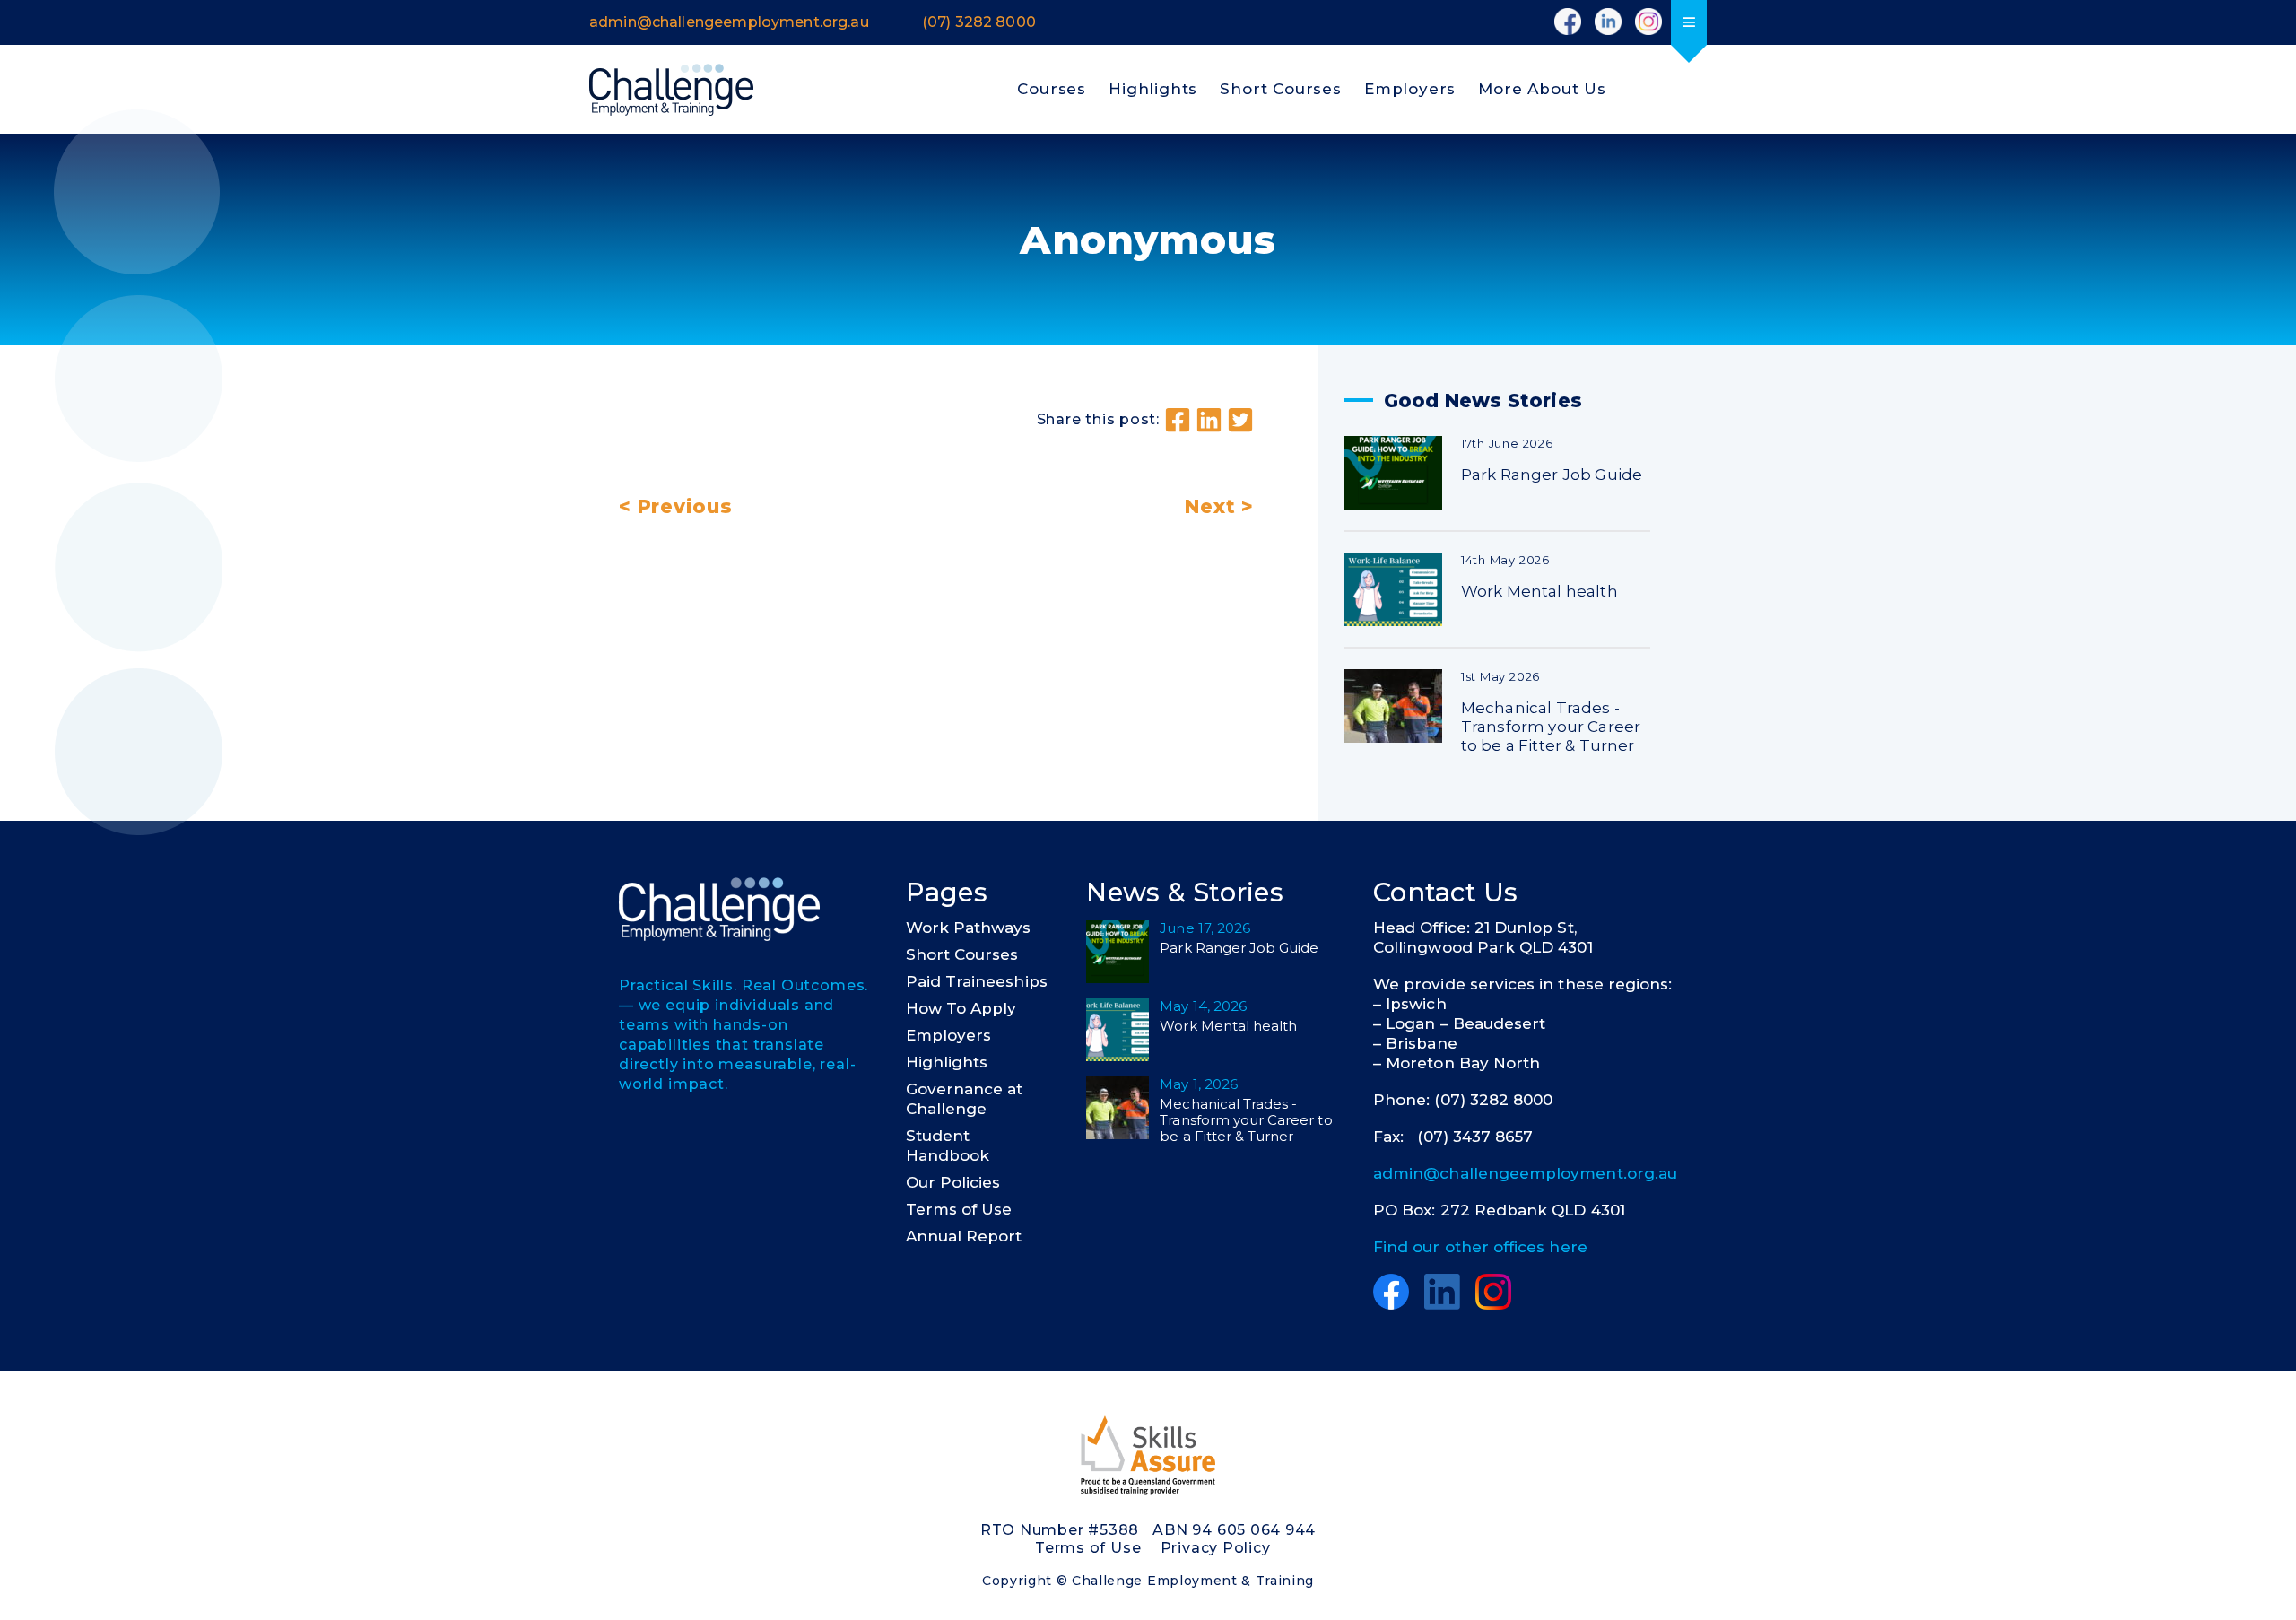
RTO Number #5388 (1060, 1530)
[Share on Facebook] (1178, 420)
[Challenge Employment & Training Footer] (719, 909)
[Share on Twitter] (1240, 420)
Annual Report (964, 1236)
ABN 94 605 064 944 (1234, 1530)
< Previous (676, 506)
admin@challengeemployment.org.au (1525, 1173)
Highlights (1153, 89)
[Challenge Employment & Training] (671, 90)
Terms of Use (959, 1209)
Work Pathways (969, 928)
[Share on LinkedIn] (1209, 420)
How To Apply (961, 1008)
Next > (1219, 506)
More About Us (1542, 89)
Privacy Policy (1216, 1548)
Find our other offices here (1480, 1247)
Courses (1052, 89)
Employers (1410, 89)
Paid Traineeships (977, 981)
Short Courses (1281, 89)
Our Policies (953, 1182)
